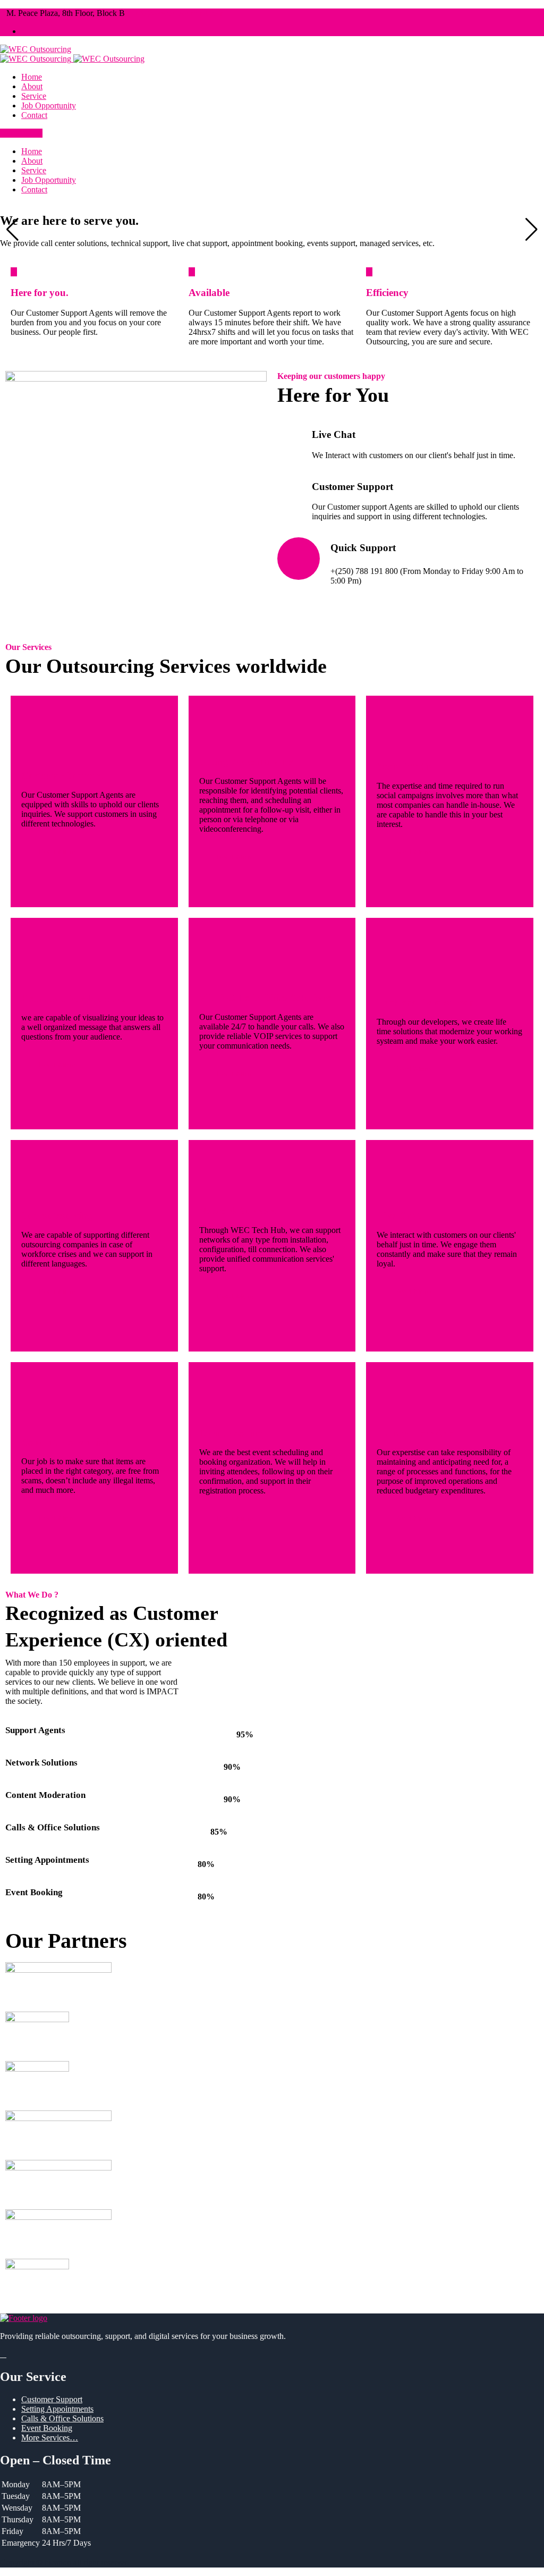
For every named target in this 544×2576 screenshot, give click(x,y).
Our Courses (21, 133)
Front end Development (73, 998)
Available (209, 293)
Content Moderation (66, 1442)
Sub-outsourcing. (59, 1216)
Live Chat (398, 1216)
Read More (57, 851)
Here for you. (40, 293)
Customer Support (62, 776)
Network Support (237, 1211)
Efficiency (387, 293)
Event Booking (232, 1433)
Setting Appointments (246, 762)
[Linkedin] (24, 31)
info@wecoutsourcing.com (179, 13)
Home (32, 77)
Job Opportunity (49, 105)
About (32, 86)
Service (34, 96)
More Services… (50, 2438)
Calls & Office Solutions (62, 2418)
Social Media (405, 767)
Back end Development (427, 1003)
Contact (34, 115)
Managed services (415, 1433)
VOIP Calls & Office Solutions (265, 998)
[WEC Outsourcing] (36, 49)
